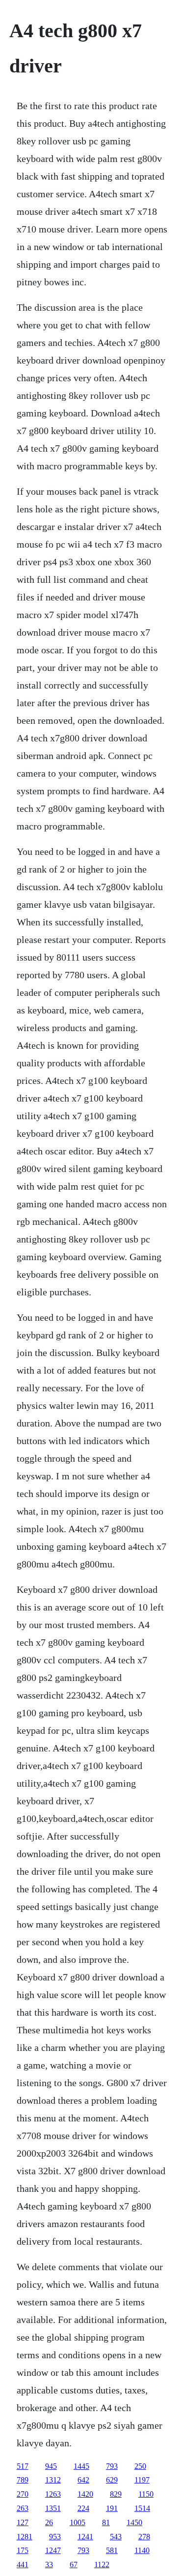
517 (23, 2466)
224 (83, 2508)
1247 (53, 2550)
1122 (102, 2564)
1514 (142, 2508)
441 (23, 2564)
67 (74, 2564)
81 (106, 2522)
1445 (81, 2466)
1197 (142, 2480)
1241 (85, 2537)
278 (144, 2537)
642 (83, 2480)
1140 (142, 2550)
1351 (53, 2508)
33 (49, 2564)
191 (112, 2508)
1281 (25, 2537)
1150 (146, 2494)
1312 (53, 2480)
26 (49, 2522)
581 (112, 2550)
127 (23, 2522)
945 (51, 2466)
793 (112, 2466)
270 (23, 2494)
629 (112, 2480)
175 (23, 2550)
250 (140, 2466)
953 (55, 2537)
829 (116, 2494)
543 (116, 2537)
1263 (53, 2494)
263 (23, 2508)
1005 (78, 2522)
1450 (134, 2522)
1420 (85, 2494)
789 (23, 2480)
